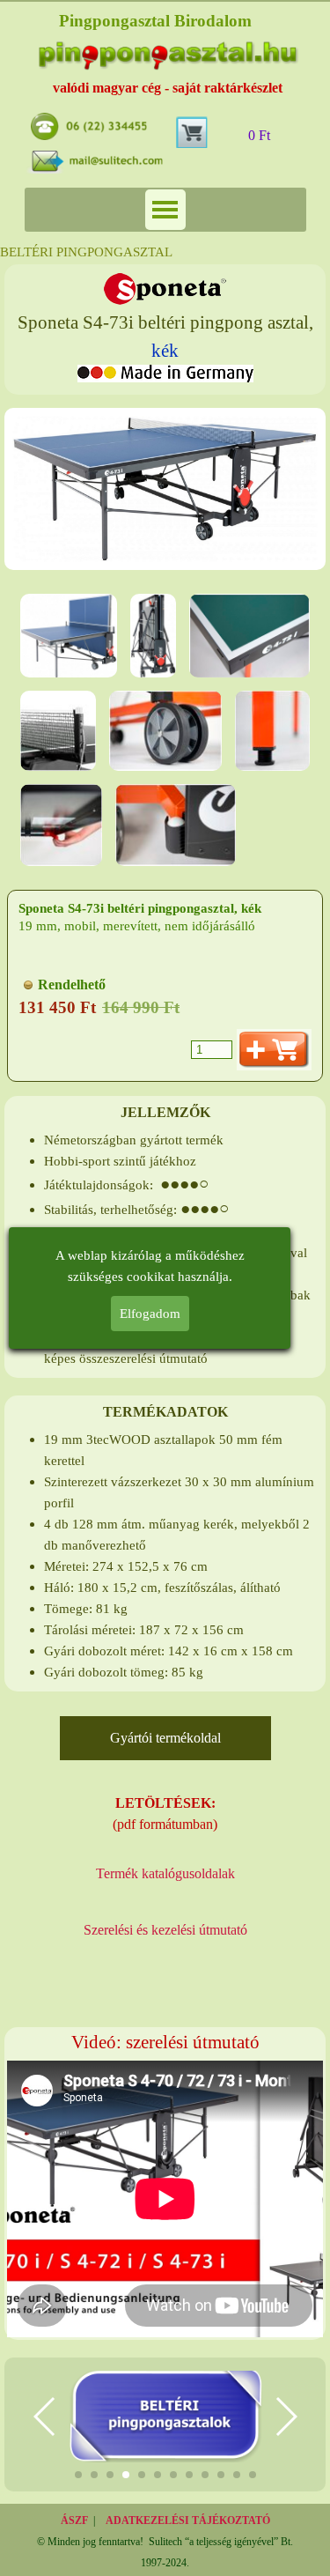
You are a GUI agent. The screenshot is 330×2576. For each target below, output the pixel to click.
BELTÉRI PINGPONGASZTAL (86, 252)
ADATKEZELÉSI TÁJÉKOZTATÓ (188, 2520)
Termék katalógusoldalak (165, 1873)
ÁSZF (74, 2520)
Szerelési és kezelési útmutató (165, 1930)
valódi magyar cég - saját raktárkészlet (168, 88)
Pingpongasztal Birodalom (155, 21)
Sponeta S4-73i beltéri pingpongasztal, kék (140, 908)
